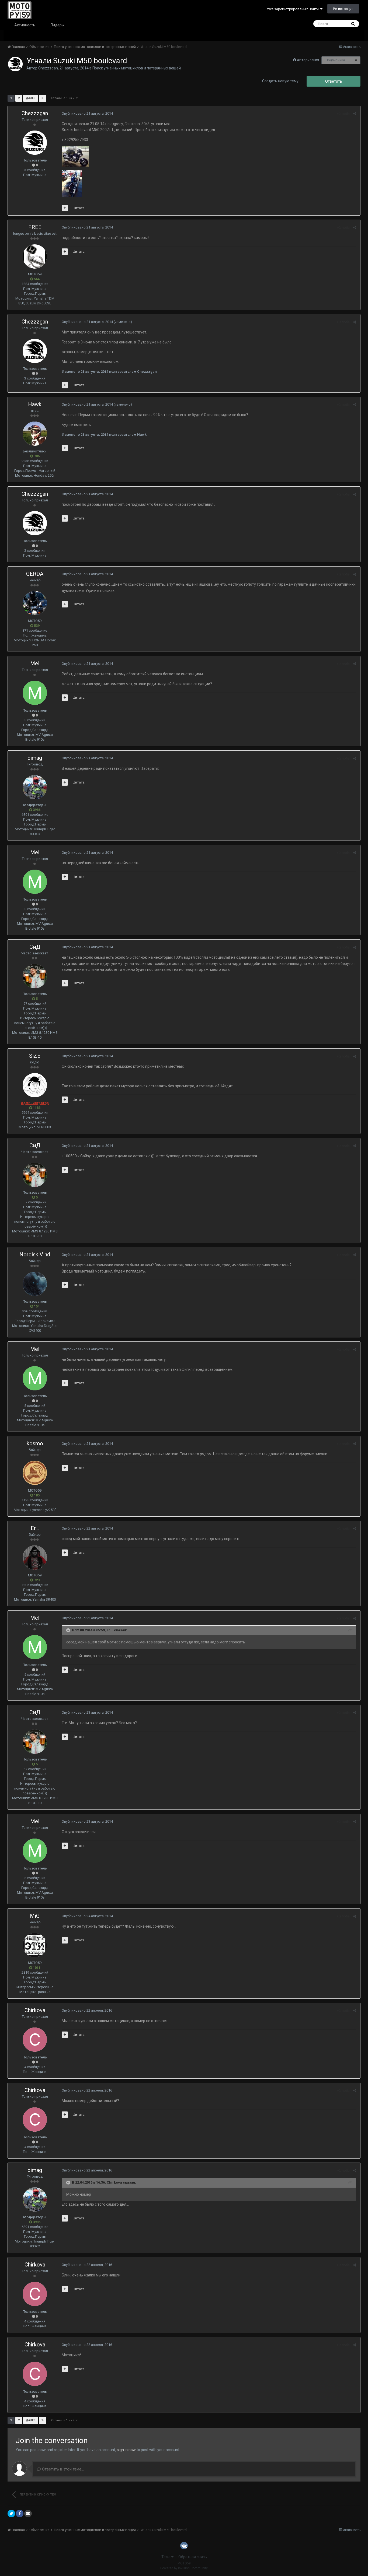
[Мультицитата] (65, 208)
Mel (35, 663)
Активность (25, 25)
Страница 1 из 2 (64, 98)
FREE (35, 227)
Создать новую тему (280, 81)
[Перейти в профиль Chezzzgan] (15, 64)
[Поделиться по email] (28, 2514)
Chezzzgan (48, 68)
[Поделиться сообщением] (355, 114)
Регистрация (343, 9)
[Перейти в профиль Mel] (35, 693)
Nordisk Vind (35, 1254)
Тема (166, 2557)
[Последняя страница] (43, 98)
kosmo (35, 1443)
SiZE (35, 1056)
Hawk (35, 404)
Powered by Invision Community (184, 2568)
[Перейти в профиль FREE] (35, 256)
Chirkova (35, 2010)
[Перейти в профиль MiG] (35, 1945)
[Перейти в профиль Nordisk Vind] (35, 1284)
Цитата (79, 208)
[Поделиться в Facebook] (20, 2514)
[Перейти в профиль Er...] (35, 1558)
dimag (35, 758)
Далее (31, 98)
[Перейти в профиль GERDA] (35, 603)
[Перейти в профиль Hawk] (35, 434)
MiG (35, 1916)
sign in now (126, 2450)
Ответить (334, 81)
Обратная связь (193, 2557)
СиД (35, 947)
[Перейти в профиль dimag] (35, 787)
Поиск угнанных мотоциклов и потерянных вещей (137, 68)
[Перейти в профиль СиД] (35, 976)
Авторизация (308, 60)
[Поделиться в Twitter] (11, 2514)
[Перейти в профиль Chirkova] (35, 2040)
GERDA (35, 574)
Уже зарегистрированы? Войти (294, 9)
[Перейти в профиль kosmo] (35, 1473)
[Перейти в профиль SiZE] (35, 1085)
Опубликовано (87, 113)
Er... (35, 1528)
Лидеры (57, 25)
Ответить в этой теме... (62, 2469)
